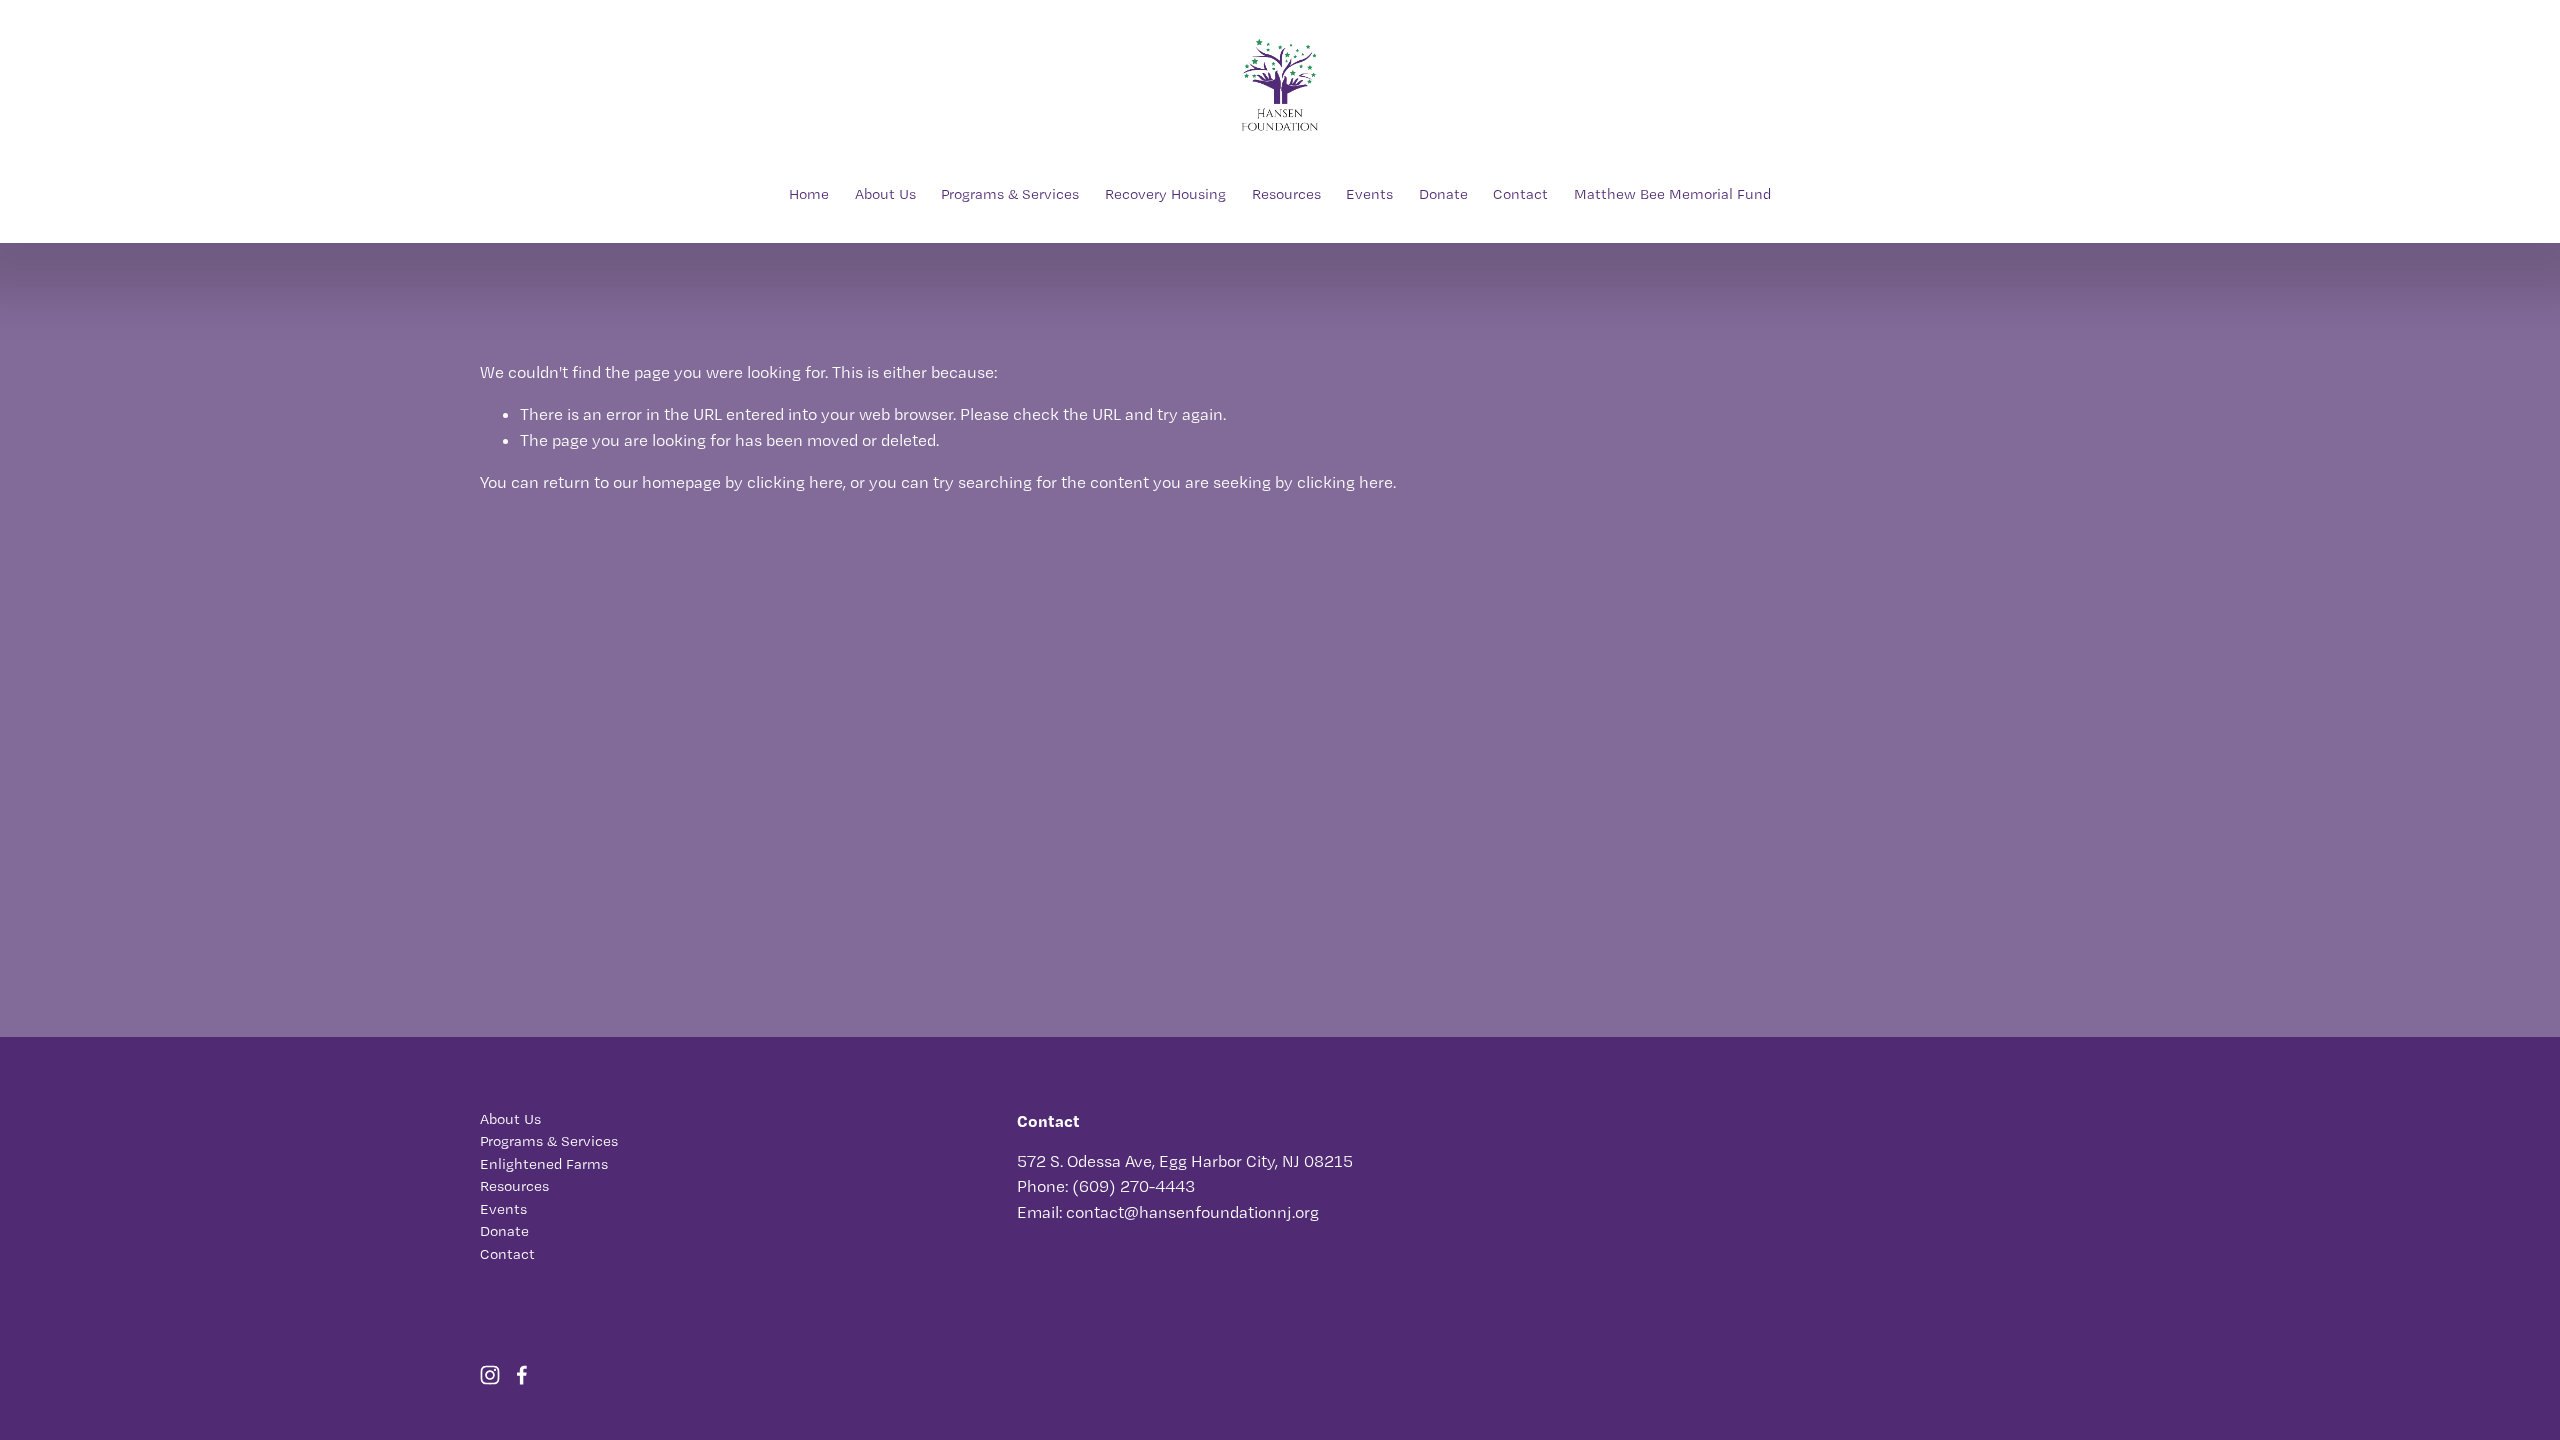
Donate (1443, 194)
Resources (1286, 194)
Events (1369, 194)
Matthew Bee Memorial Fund (1672, 194)
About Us (885, 194)
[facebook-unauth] (522, 1375)
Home (809, 194)
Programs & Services (1010, 194)
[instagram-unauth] (490, 1375)
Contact (1520, 194)
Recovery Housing (1165, 194)
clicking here (795, 482)
